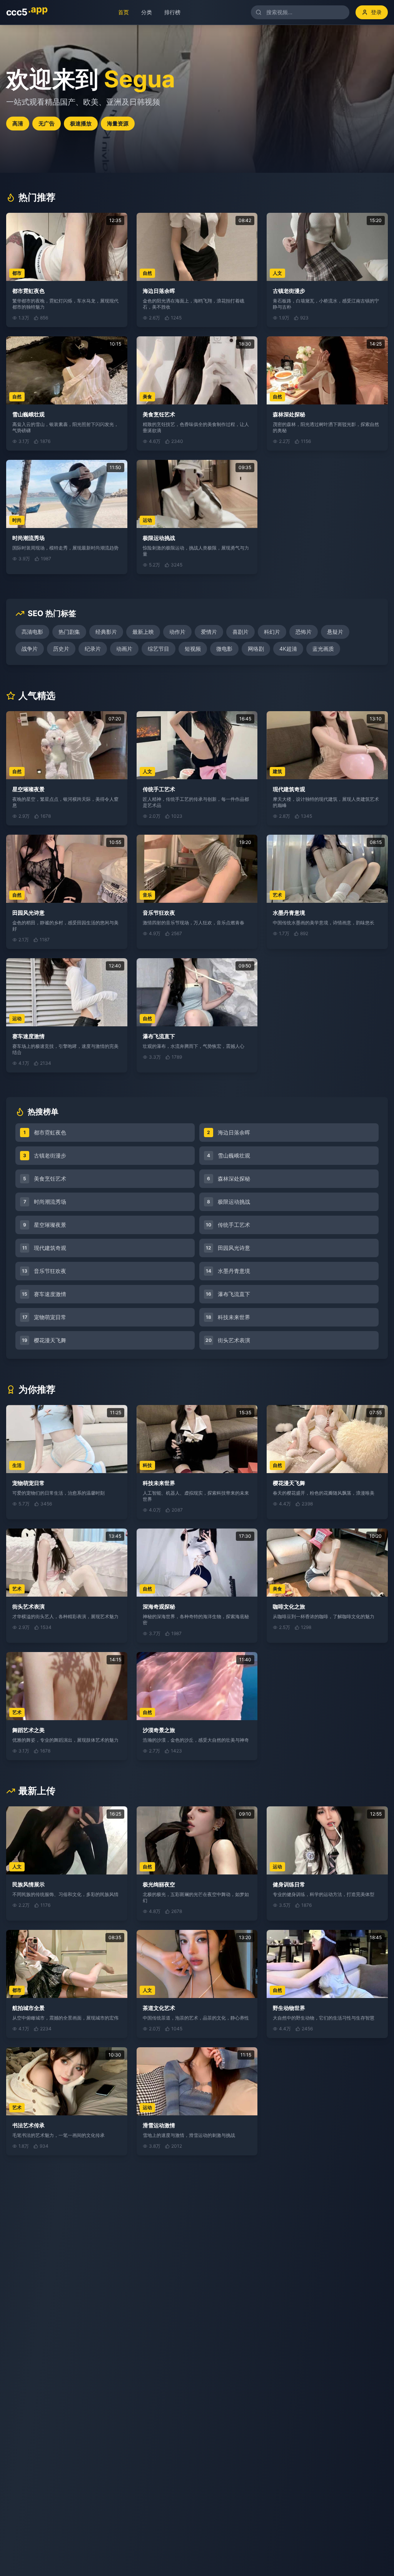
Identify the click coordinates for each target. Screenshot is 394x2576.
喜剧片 (240, 632)
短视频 (193, 649)
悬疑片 (335, 632)
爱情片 (209, 632)
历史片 (61, 649)
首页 (119, 12)
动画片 (124, 649)
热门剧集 (69, 632)
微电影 (224, 649)
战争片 (30, 649)
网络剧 (256, 649)
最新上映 (143, 632)
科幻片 (272, 632)
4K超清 (288, 649)
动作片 (177, 632)
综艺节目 (159, 649)
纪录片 (93, 649)
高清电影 (32, 632)
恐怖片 (304, 632)
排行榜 (168, 12)
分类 (142, 12)
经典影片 (106, 632)
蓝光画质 (323, 649)
